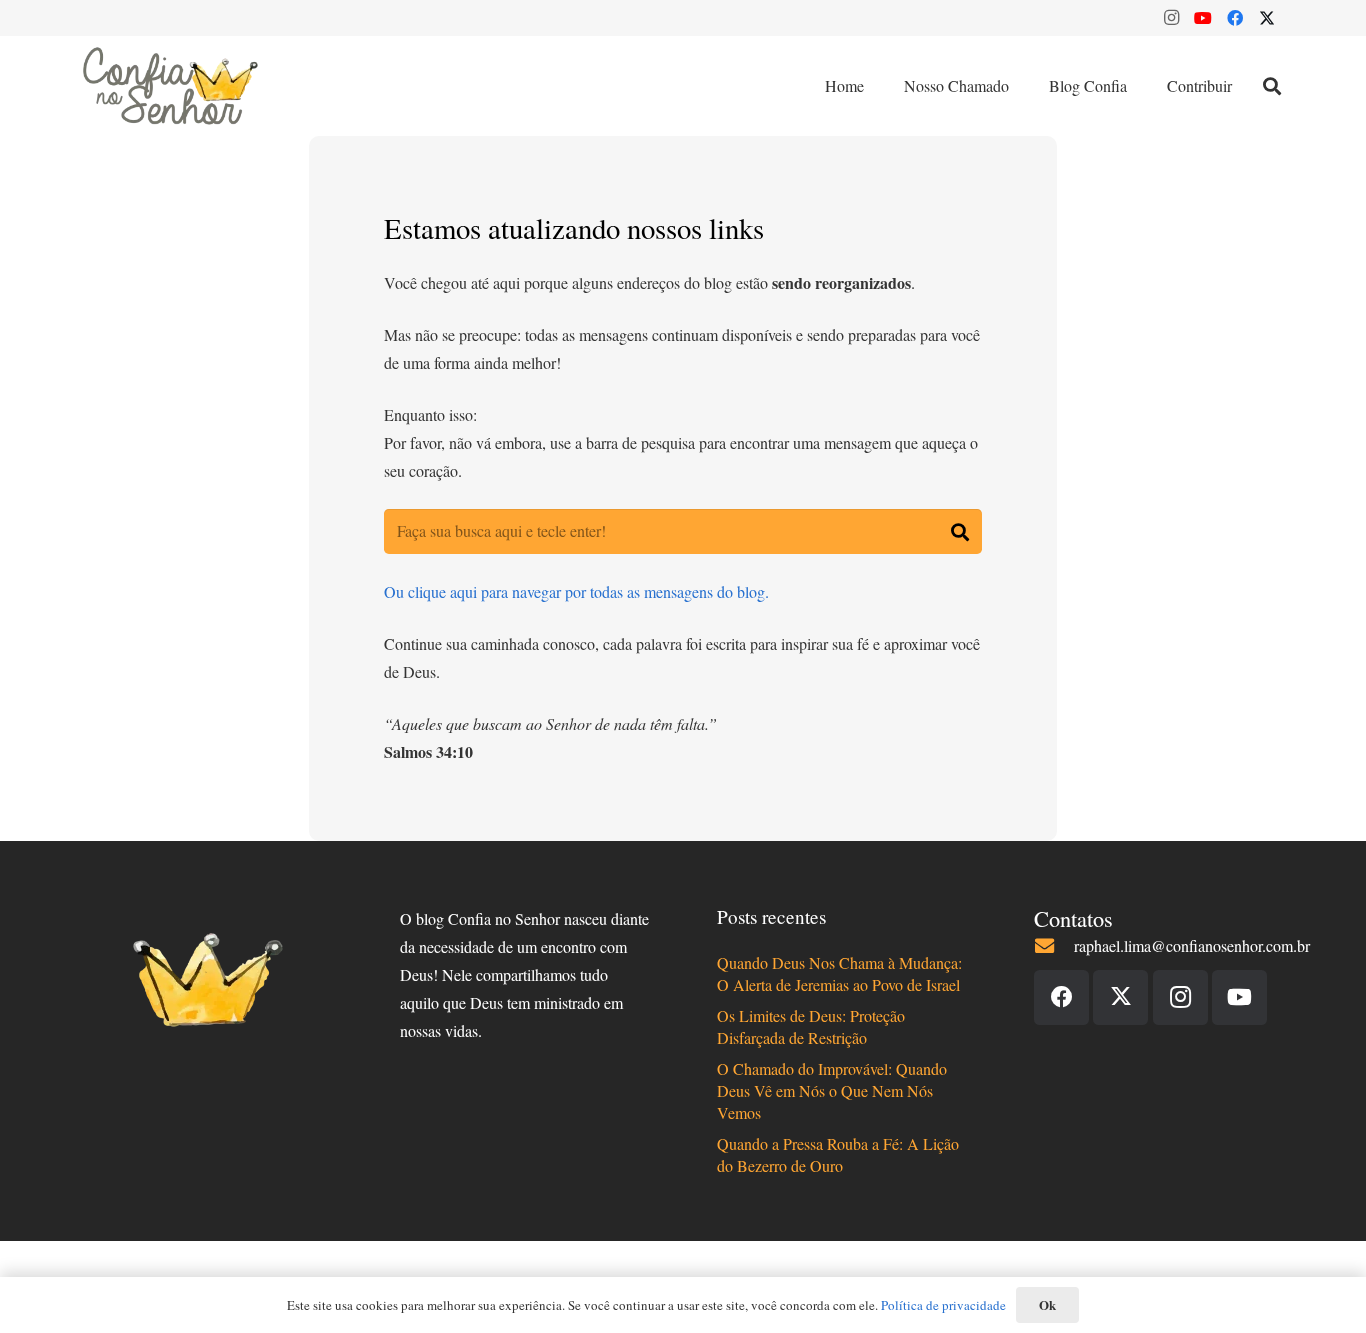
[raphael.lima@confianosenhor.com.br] (1054, 945)
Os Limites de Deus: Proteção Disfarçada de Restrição (811, 1026)
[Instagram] (1171, 18)
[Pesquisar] (959, 531)
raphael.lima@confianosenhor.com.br (1192, 945)
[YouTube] (1203, 18)
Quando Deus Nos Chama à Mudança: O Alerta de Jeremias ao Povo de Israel (839, 973)
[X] (1267, 18)
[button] (1272, 86)
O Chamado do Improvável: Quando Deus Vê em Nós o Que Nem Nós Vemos (832, 1091)
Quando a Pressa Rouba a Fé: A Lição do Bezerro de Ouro (838, 1154)
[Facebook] (1235, 18)
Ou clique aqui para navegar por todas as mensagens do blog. (576, 591)
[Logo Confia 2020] (170, 86)
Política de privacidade (943, 1305)
